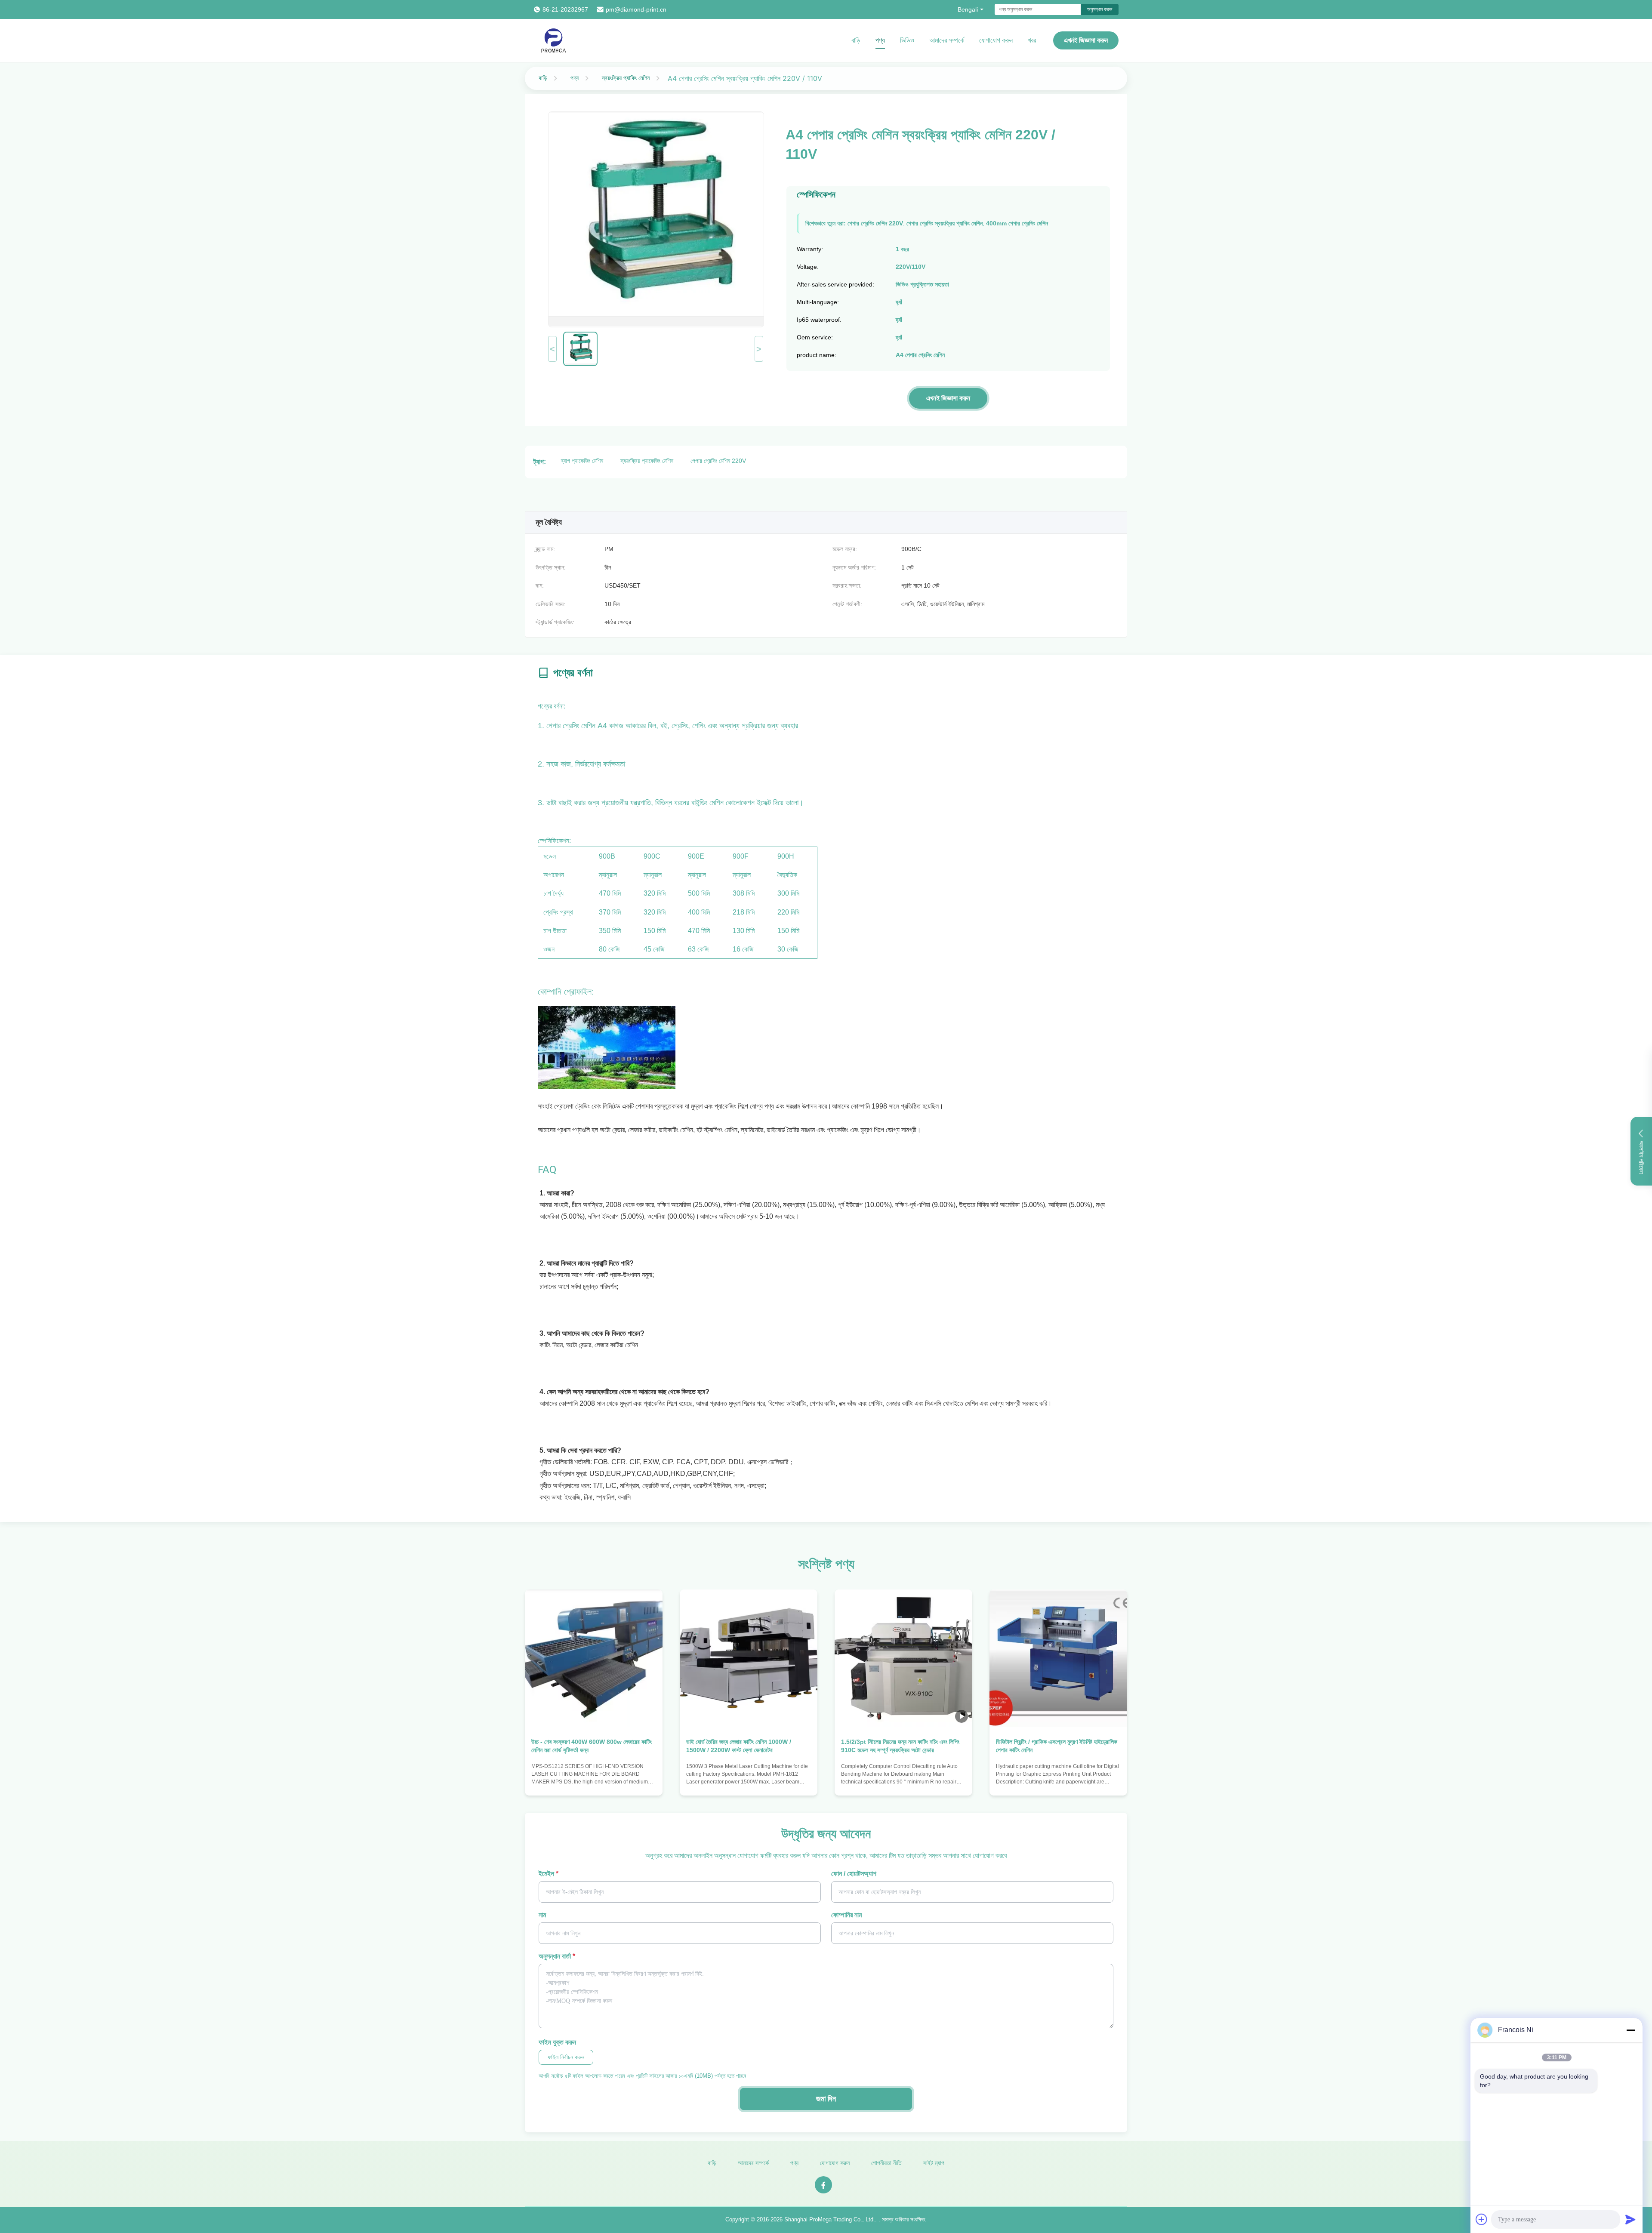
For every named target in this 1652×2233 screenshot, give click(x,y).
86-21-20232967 (565, 9)
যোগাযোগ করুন (996, 40)
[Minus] (1630, 2030)
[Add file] (1482, 2219)
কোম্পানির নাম (846, 1915)
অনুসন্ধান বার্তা (557, 1956)
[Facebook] (823, 2185)
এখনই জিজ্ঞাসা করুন (1086, 40)
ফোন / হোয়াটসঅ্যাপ (854, 1874)
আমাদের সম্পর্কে (947, 40)
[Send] (1630, 2219)
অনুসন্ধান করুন (1100, 9)
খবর (1032, 40)
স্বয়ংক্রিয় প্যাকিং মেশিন (626, 78)
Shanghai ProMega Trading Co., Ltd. (830, 2219)
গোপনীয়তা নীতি (886, 2163)
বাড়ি (856, 40)
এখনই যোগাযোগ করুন (594, 1781)
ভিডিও (907, 40)
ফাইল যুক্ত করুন (557, 2042)
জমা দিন (826, 2099)
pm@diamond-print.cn (636, 9)
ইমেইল (549, 1874)
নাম (542, 1915)
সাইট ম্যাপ (934, 2163)
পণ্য (880, 40)
